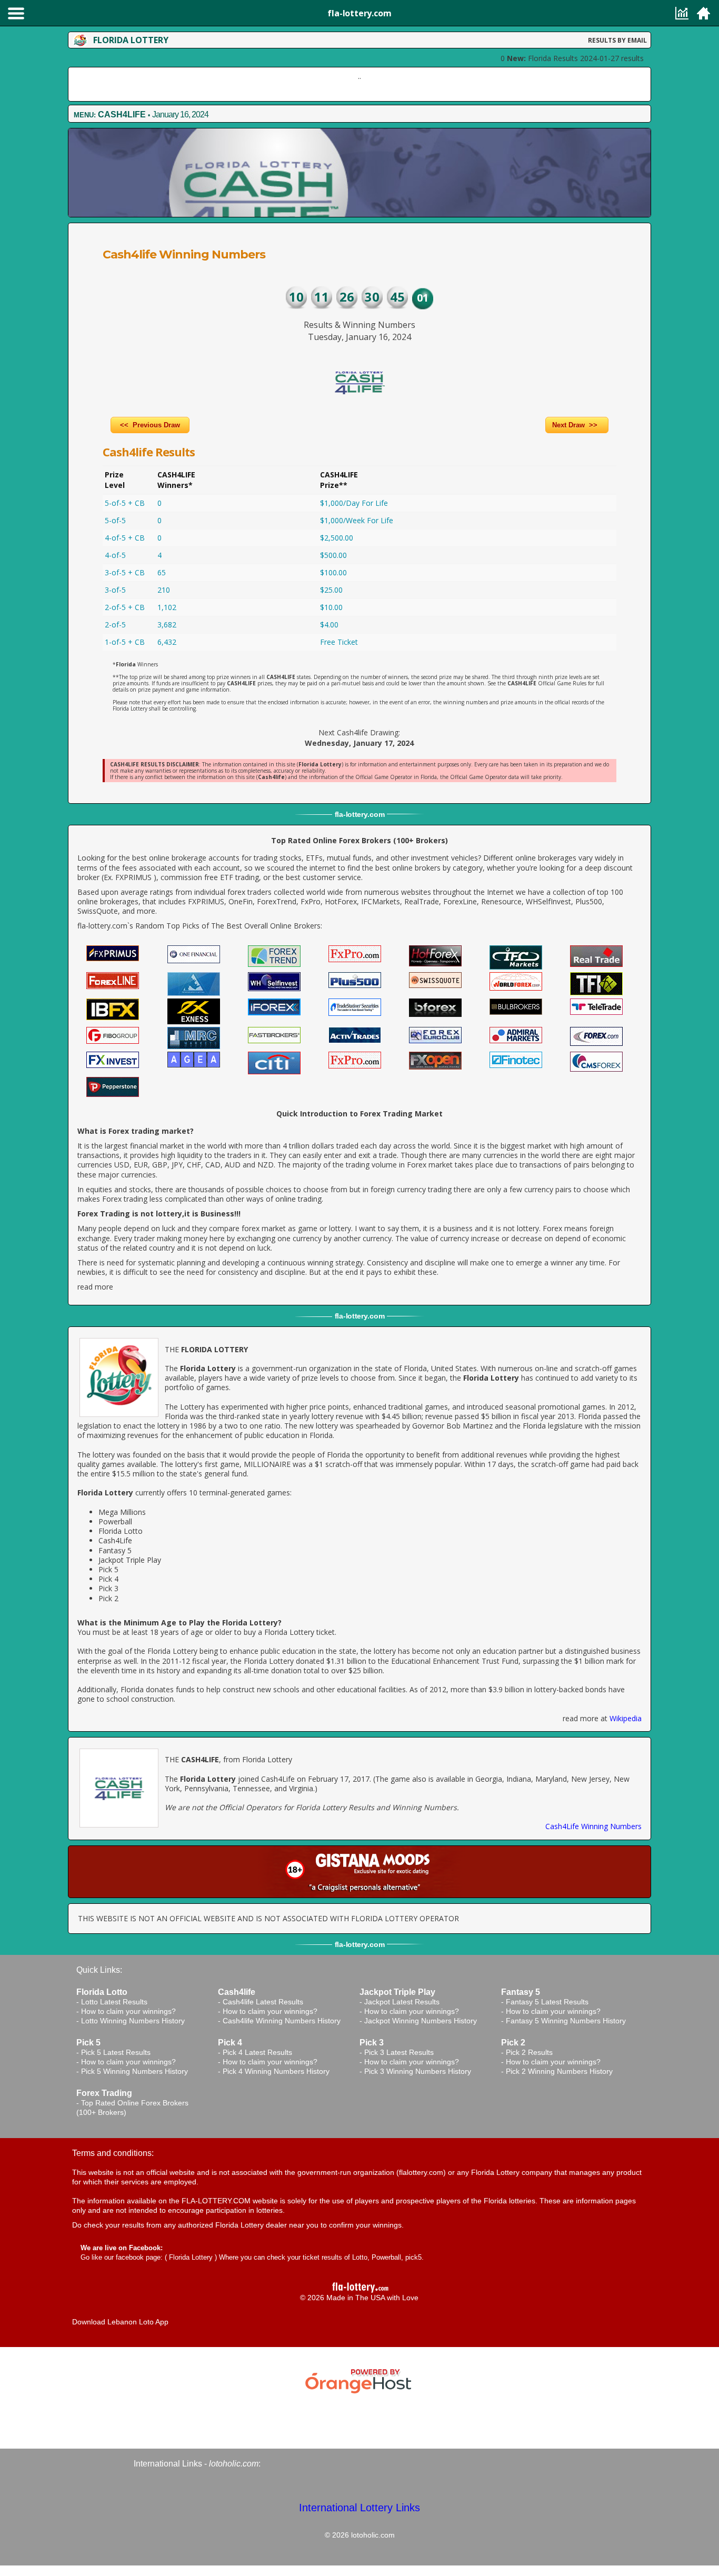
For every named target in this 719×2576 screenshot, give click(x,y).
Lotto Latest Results (114, 2002)
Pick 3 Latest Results (399, 2052)
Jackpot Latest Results (402, 2002)
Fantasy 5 (115, 1550)
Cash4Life (115, 1540)
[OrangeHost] (359, 2379)
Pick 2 (108, 1598)
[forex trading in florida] (113, 952)
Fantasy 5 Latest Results (547, 2002)
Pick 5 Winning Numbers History (134, 2071)
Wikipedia (626, 1718)
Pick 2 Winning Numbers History (559, 2071)
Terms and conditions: (113, 2153)
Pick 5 (108, 1569)
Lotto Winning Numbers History (133, 2021)
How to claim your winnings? (128, 2011)
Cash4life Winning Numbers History (282, 2021)
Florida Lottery (191, 2257)
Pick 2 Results (529, 2052)
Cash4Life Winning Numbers (593, 1826)
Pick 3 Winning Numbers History (418, 2071)
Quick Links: (99, 1970)
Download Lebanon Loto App (120, 2322)
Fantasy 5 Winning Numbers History (566, 2021)
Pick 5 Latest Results (116, 2052)
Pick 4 (108, 1579)
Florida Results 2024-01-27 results (575, 58)
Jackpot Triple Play (130, 1560)
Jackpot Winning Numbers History (421, 2021)
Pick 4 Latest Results (257, 2052)
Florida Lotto (121, 1531)
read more (95, 1287)
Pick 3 (108, 1588)
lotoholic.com (234, 2464)
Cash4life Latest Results (263, 2002)
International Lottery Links (359, 2508)
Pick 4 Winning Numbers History (276, 2071)
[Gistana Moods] (359, 1872)
